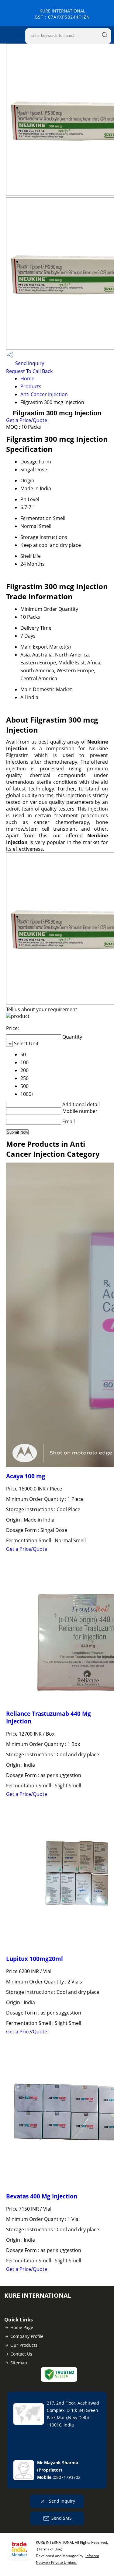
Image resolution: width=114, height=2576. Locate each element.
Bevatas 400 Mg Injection (42, 2196)
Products (31, 386)
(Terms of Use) (50, 2549)
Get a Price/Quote (27, 420)
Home (27, 378)
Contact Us (21, 2354)
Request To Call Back (29, 371)
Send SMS (62, 2518)
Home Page (22, 2327)
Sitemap (19, 2363)
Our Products (24, 2345)
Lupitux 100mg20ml (35, 1959)
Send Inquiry (29, 363)
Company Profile (27, 2336)
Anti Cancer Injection (44, 394)
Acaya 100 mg (26, 1476)
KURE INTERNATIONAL (62, 14)
